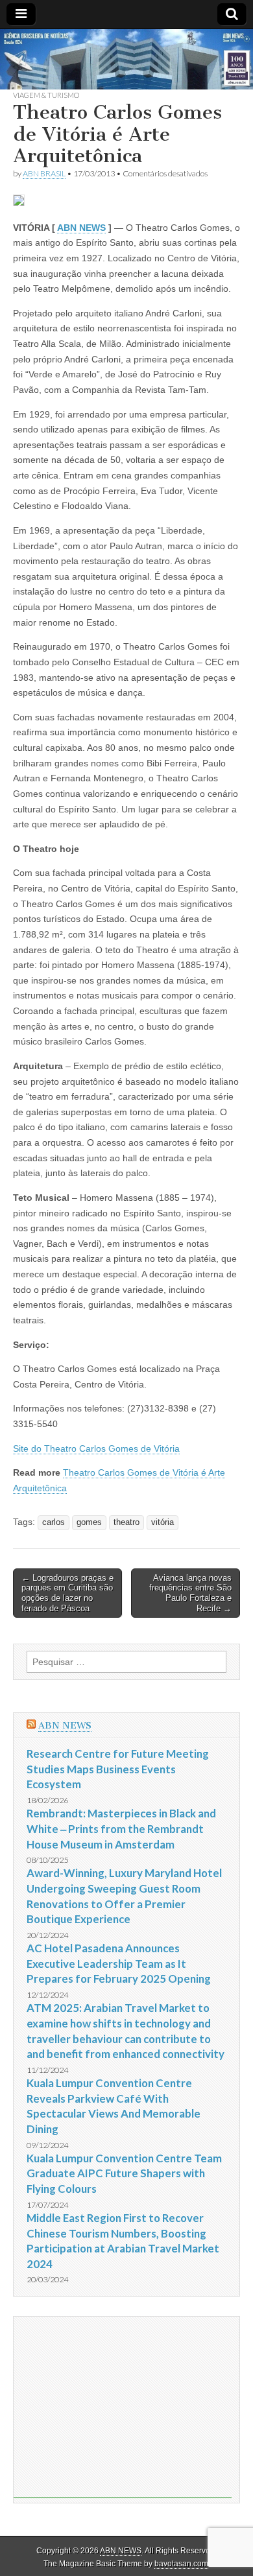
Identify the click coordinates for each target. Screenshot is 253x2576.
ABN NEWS (81, 228)
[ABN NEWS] (126, 59)
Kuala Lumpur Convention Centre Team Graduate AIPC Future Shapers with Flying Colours (124, 2173)
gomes (89, 1522)
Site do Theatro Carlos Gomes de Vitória (96, 1448)
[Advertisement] (123, 2407)
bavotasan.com (181, 2564)
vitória (163, 1522)
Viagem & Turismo (46, 95)
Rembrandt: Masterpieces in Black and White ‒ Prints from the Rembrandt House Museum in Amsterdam (121, 1828)
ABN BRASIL (44, 173)
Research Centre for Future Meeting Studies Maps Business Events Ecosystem (118, 1769)
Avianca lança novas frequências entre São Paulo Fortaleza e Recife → (190, 1593)
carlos (54, 1522)
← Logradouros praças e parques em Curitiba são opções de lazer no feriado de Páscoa (67, 1593)
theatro (126, 1522)
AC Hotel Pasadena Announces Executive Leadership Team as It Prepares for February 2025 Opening (119, 1963)
